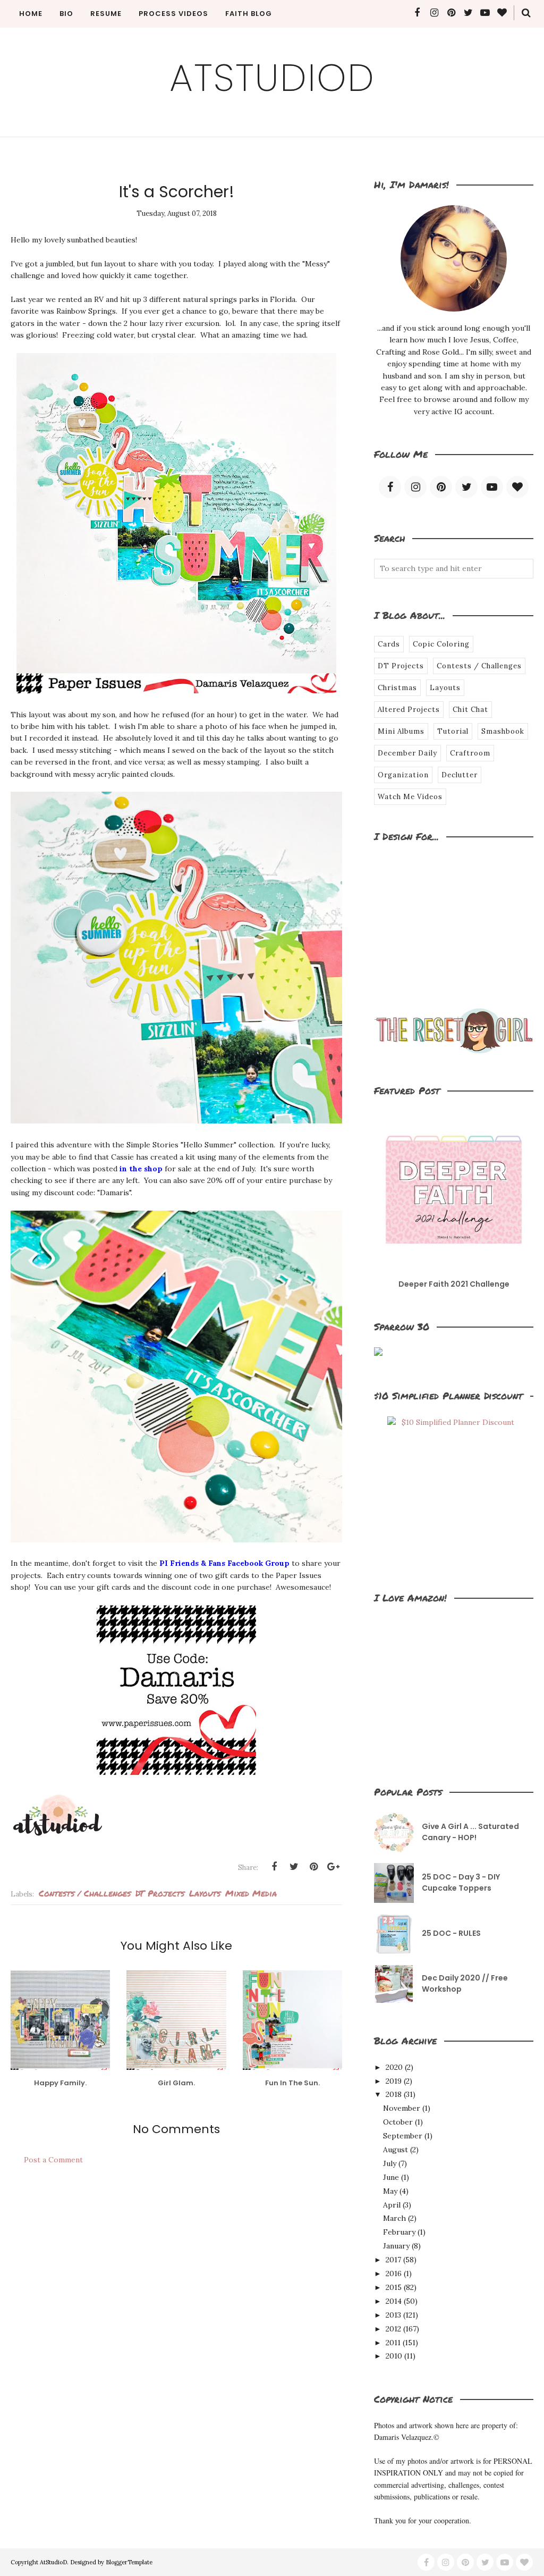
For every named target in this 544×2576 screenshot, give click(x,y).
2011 (393, 2343)
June (391, 2177)
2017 (393, 2260)
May (390, 2191)
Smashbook (503, 731)
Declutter (460, 775)
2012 (393, 2329)
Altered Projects (409, 710)
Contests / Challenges (85, 1893)
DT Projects (160, 1893)
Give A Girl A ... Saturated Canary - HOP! (470, 1832)
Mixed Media (251, 1893)
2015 (394, 2287)
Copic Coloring (441, 644)
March (394, 2218)
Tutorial (453, 731)
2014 (394, 2301)
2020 (394, 2067)
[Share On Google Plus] (333, 1867)
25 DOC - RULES (451, 1933)
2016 (394, 2273)
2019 (394, 2081)
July (390, 2163)
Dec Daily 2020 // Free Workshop (465, 1983)
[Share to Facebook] (274, 1867)
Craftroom (470, 753)
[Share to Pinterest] (313, 1867)
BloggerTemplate (129, 2562)
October (398, 2122)
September (403, 2136)
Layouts (205, 1893)
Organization (403, 775)
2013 (393, 2315)
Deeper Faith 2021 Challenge (454, 1284)
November (402, 2108)
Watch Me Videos (410, 797)
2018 (394, 2094)
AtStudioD (272, 78)
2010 (394, 2356)
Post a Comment (53, 2160)
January (396, 2246)
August (396, 2150)
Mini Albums (401, 731)
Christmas (397, 688)
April (392, 2205)
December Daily (407, 753)
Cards (389, 644)
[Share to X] (294, 1867)
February (399, 2232)
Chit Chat (470, 710)
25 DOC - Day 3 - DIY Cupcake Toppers (461, 1882)
